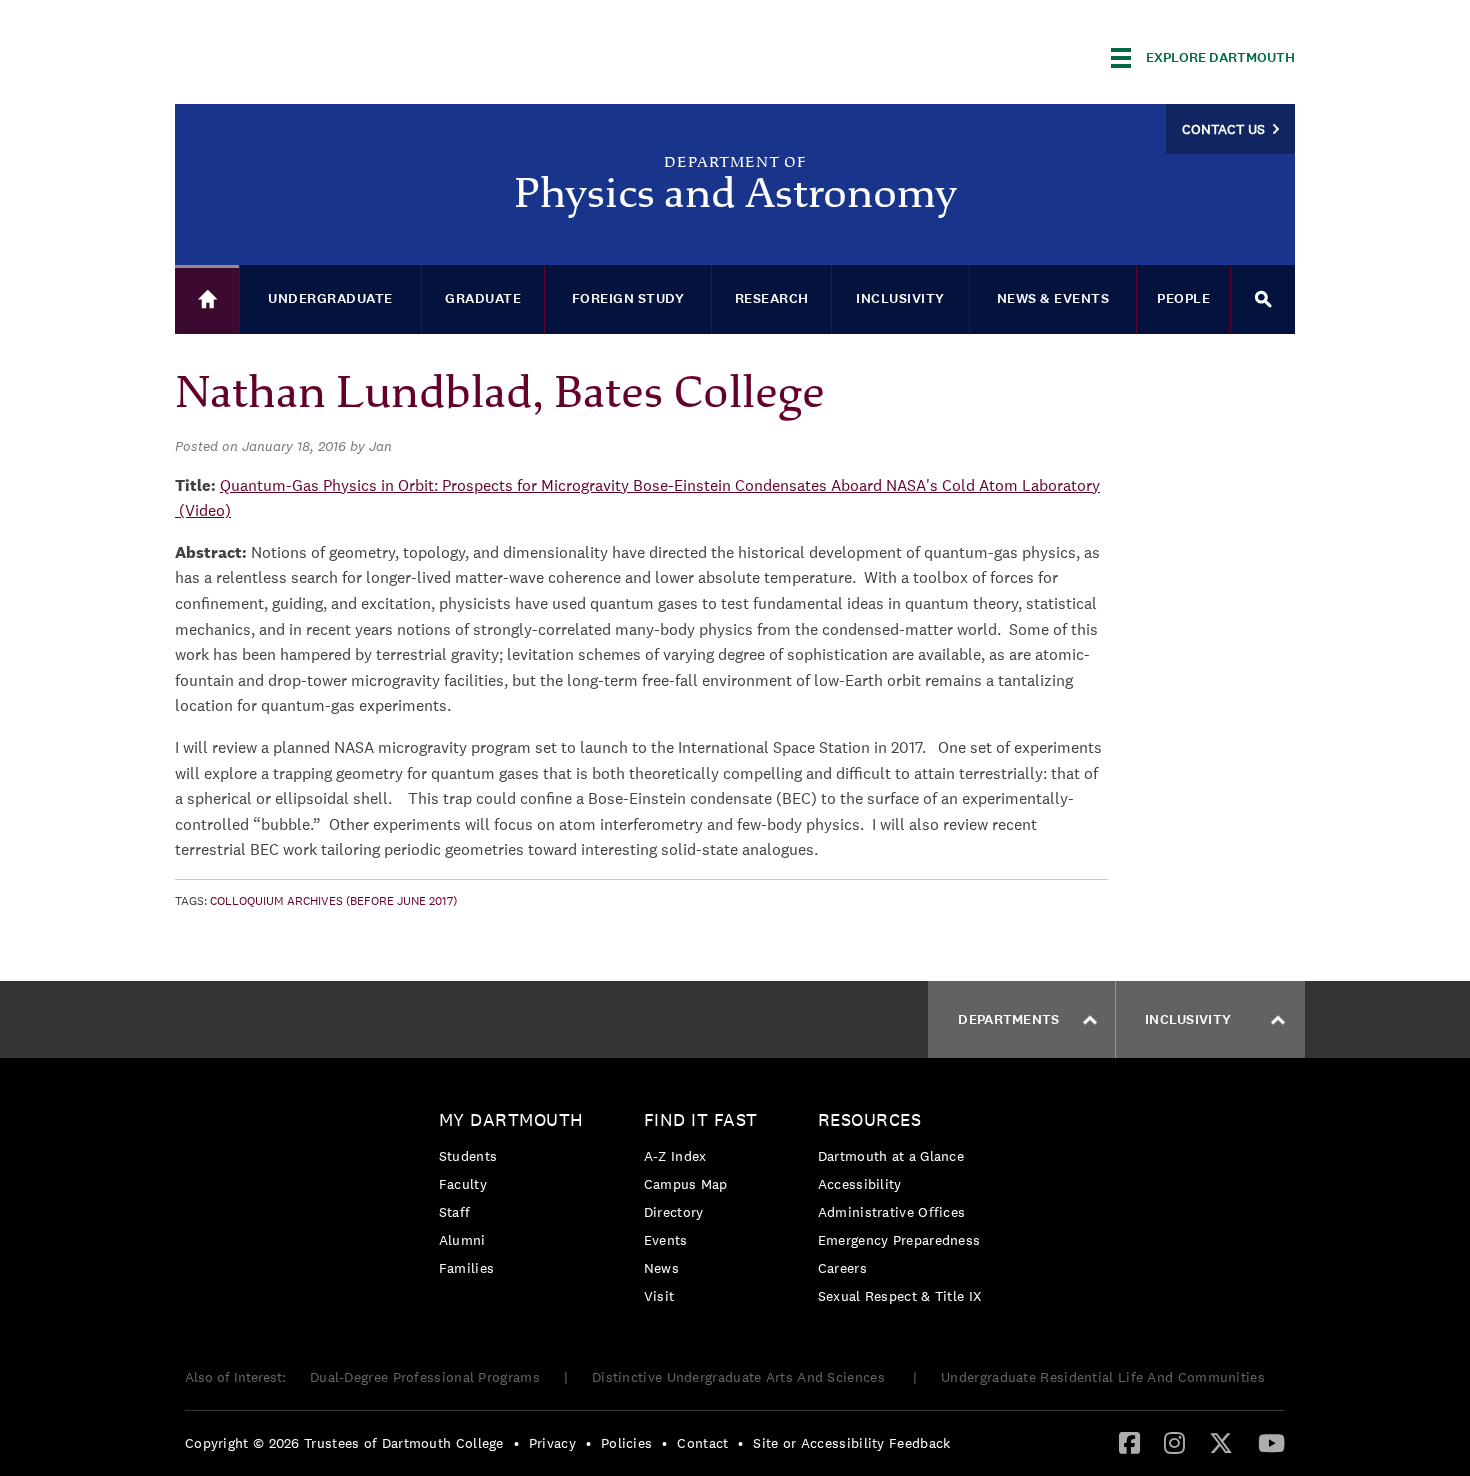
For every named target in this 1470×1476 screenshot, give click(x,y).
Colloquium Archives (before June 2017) (333, 901)
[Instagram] (1174, 1442)
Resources (870, 1119)
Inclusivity (1188, 1019)
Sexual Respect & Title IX (900, 1296)
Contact (702, 1443)
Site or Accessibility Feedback (851, 1443)
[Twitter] (1221, 1442)
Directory (674, 1212)
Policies (626, 1443)
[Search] (1263, 299)
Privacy (552, 1443)
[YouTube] (1271, 1442)
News (661, 1268)
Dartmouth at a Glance (891, 1156)
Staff (455, 1212)
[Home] (207, 299)
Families (466, 1268)
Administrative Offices (892, 1212)
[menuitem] (516, 1197)
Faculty (463, 1184)
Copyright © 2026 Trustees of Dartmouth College (344, 1443)
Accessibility (860, 1184)
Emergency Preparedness (899, 1240)
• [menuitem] (516, 1443)
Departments (1008, 1019)
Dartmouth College (333, 54)
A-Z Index (675, 1156)
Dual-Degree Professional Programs (425, 1377)
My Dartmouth (511, 1119)
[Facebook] (1129, 1442)
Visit (659, 1296)
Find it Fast (701, 1119)
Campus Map (686, 1184)
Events (666, 1240)
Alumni (462, 1240)
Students (468, 1156)
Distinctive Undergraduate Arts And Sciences (740, 1377)
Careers (842, 1268)
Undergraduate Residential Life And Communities (1103, 1377)
